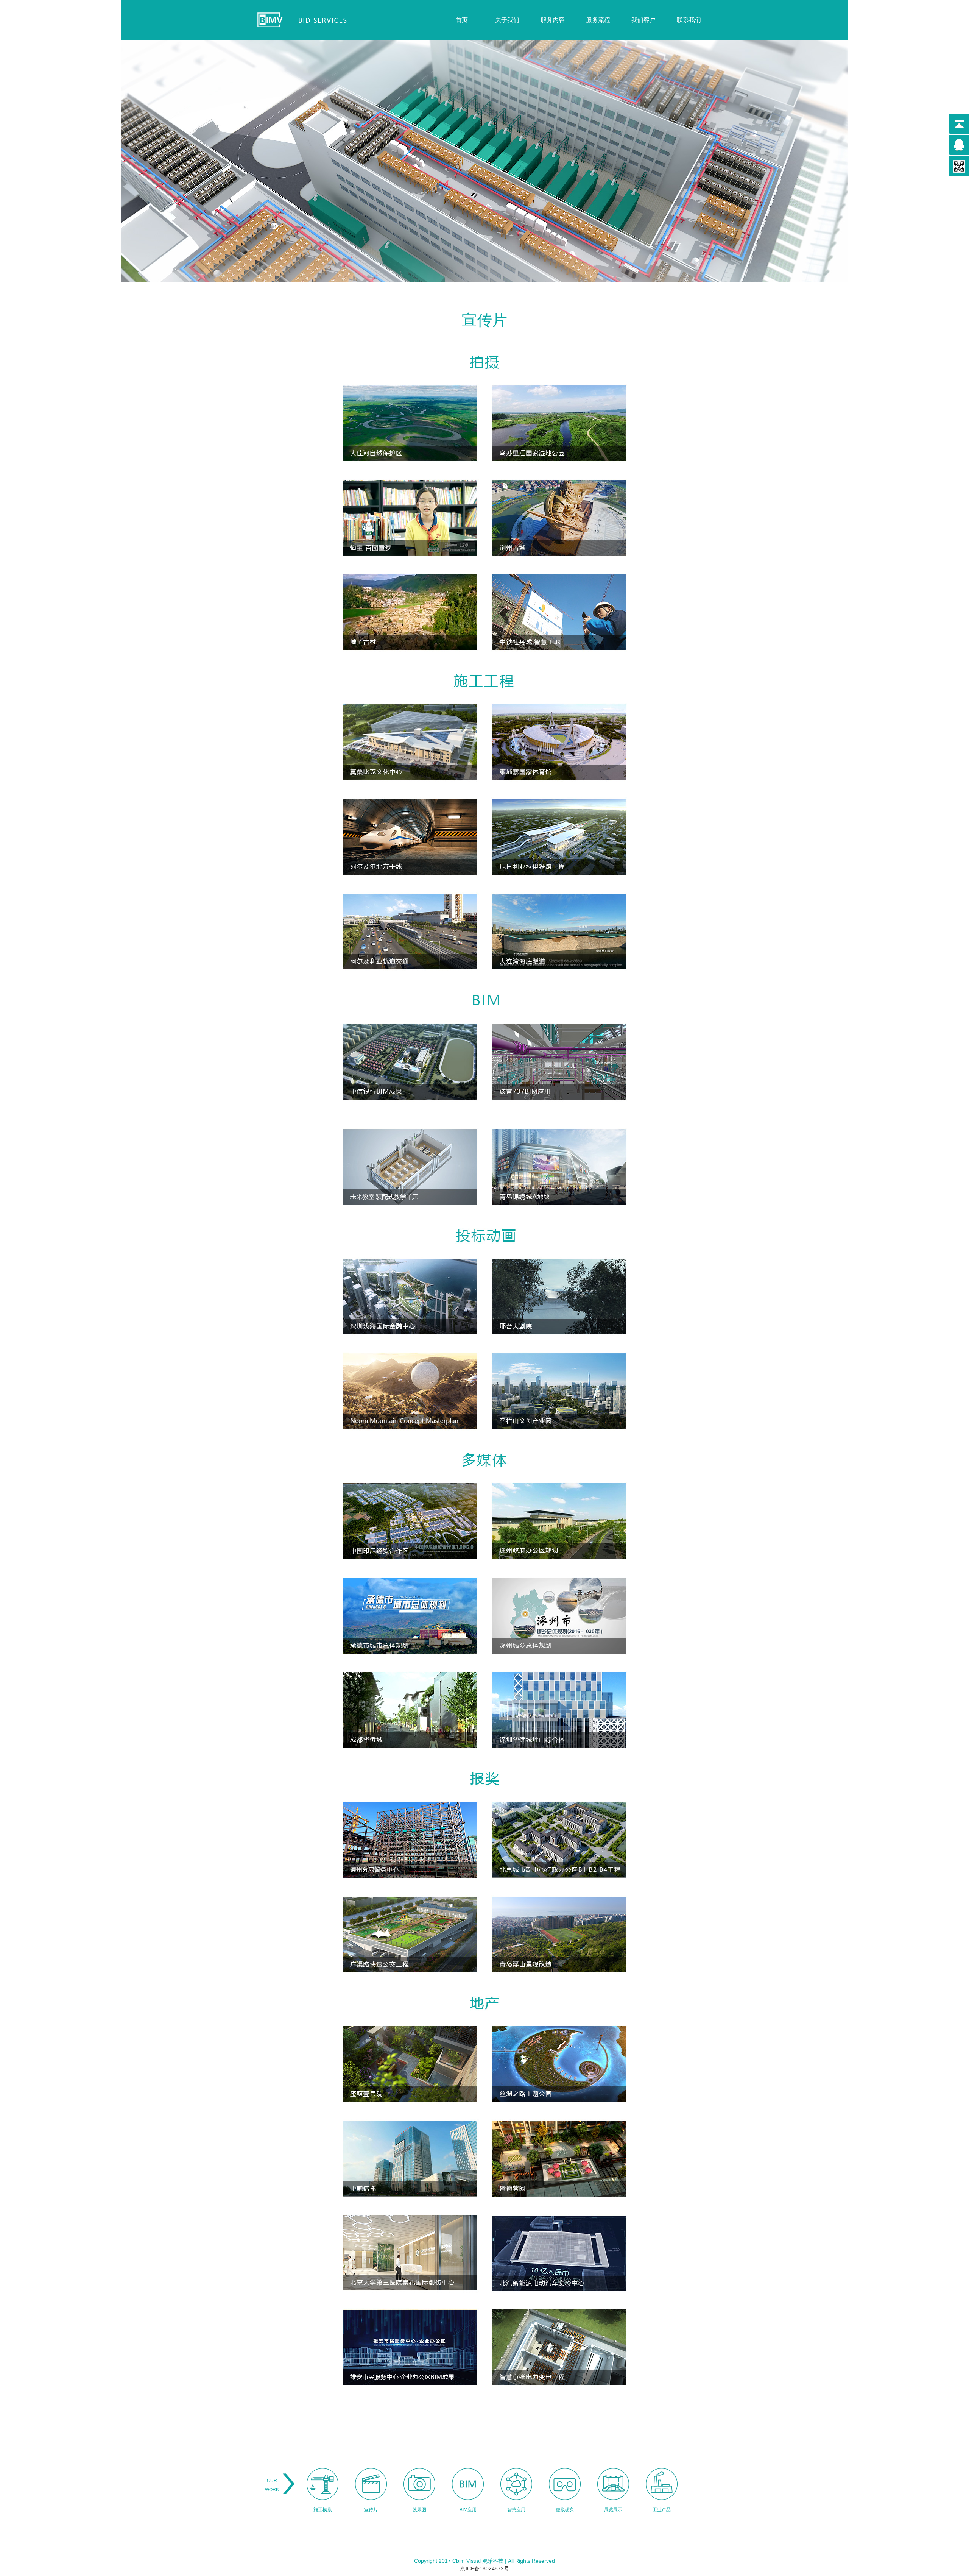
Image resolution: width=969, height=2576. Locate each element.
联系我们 (689, 20)
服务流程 (598, 20)
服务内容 (553, 20)
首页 (462, 20)
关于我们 (507, 20)
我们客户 (643, 20)
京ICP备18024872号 (485, 2568)
